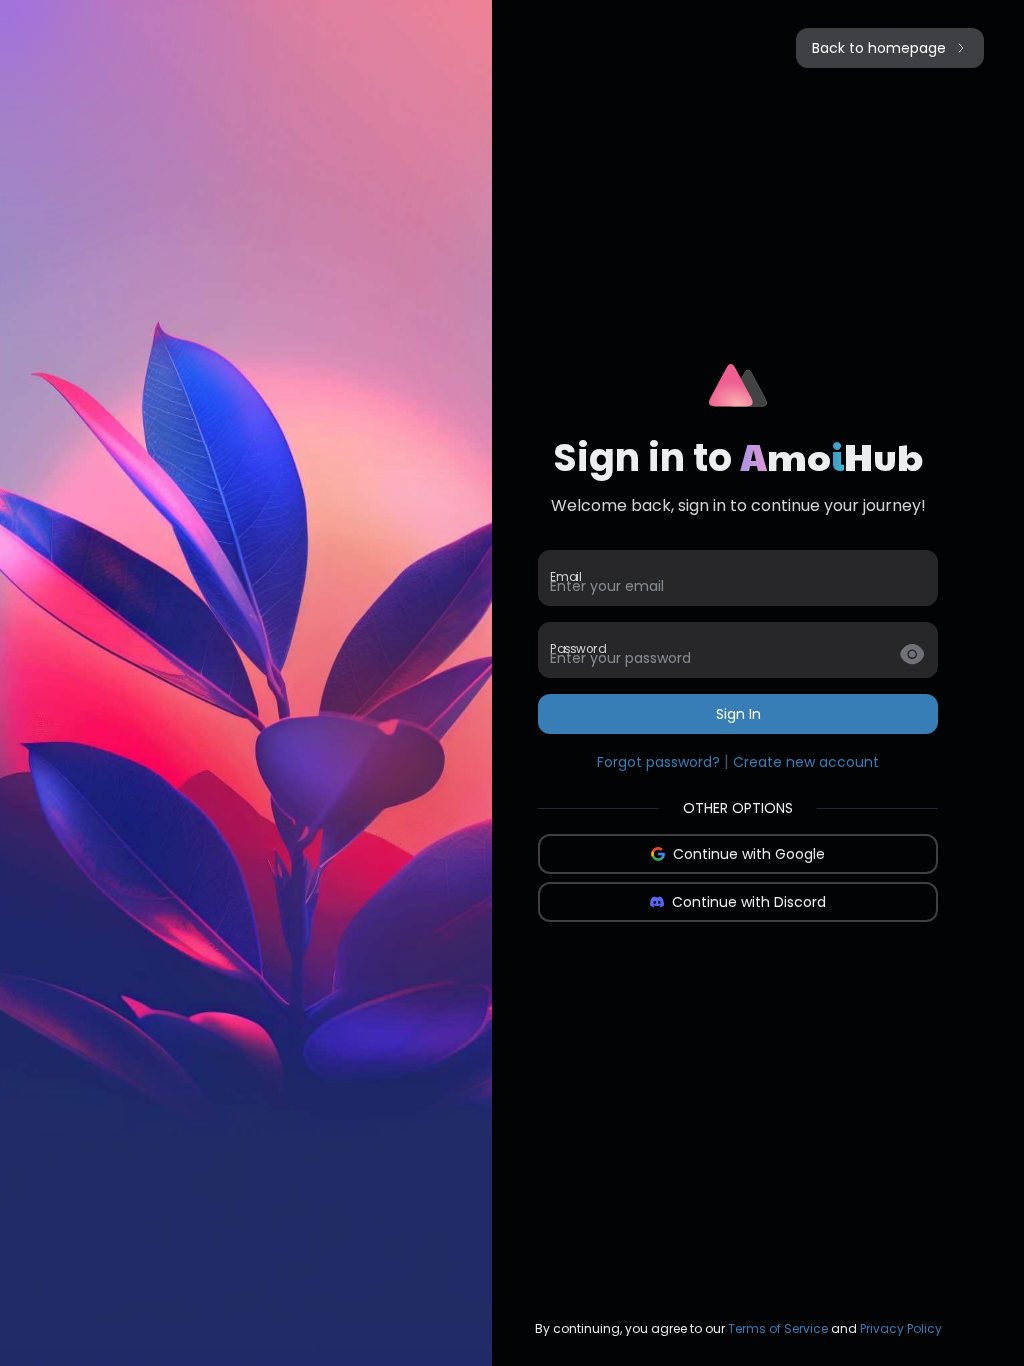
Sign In (738, 714)
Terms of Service (778, 1328)
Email (565, 576)
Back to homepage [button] (879, 48)
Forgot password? (658, 762)
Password (577, 648)
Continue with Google (749, 854)
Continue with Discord (749, 902)
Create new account (806, 762)
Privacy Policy (901, 1328)
